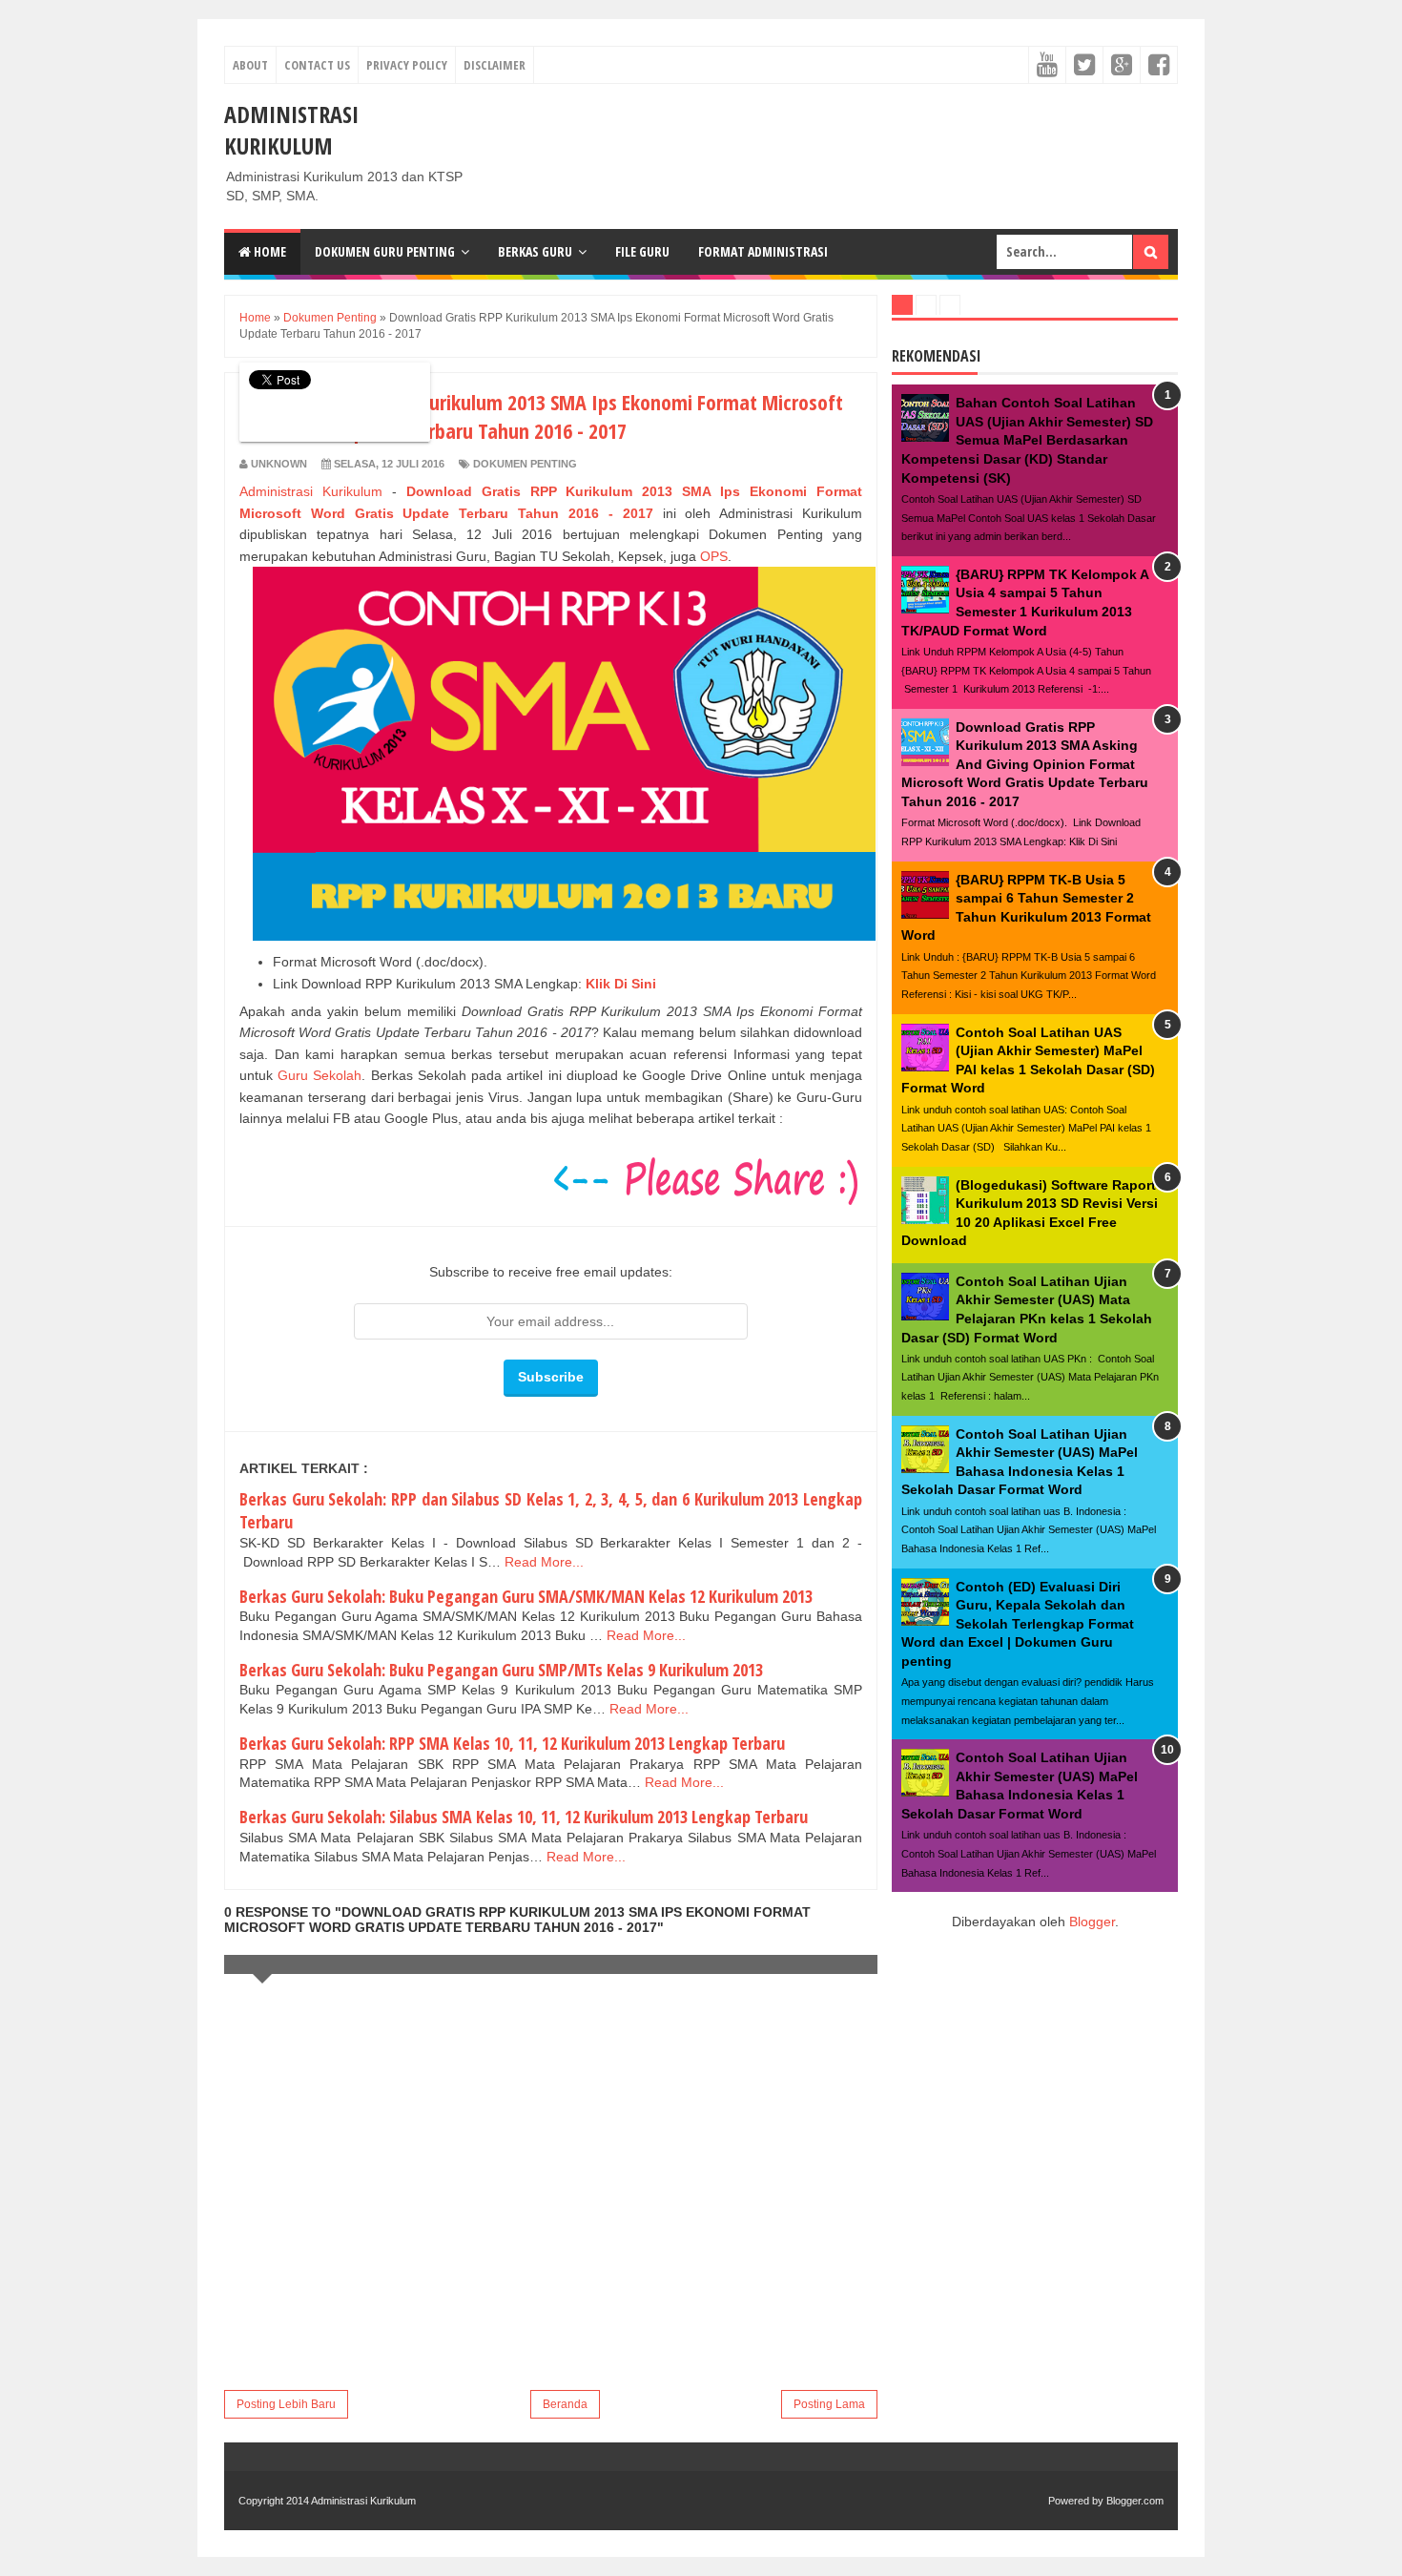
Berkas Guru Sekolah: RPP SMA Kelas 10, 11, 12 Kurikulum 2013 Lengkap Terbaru (512, 1743)
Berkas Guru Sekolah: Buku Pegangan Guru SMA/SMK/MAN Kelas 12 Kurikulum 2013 (526, 1596)
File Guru (642, 251)
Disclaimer (495, 65)
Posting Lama (829, 2404)
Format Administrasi (763, 251)
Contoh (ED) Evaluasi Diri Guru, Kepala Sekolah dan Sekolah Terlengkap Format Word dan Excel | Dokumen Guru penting (1018, 1624)
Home (268, 251)
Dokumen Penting (525, 464)
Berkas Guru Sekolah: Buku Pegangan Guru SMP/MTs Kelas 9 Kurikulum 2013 (501, 1670)
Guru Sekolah (320, 1075)
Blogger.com (1135, 2501)
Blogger (1092, 1922)
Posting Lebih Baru (286, 2404)
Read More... (544, 1562)
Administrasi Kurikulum (291, 130)
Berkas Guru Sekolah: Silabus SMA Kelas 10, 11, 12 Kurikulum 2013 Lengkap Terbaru (524, 1817)
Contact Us (317, 65)
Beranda (565, 2404)
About (250, 65)
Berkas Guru (535, 251)
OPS (714, 556)
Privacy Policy (407, 65)
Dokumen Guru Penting (385, 251)
